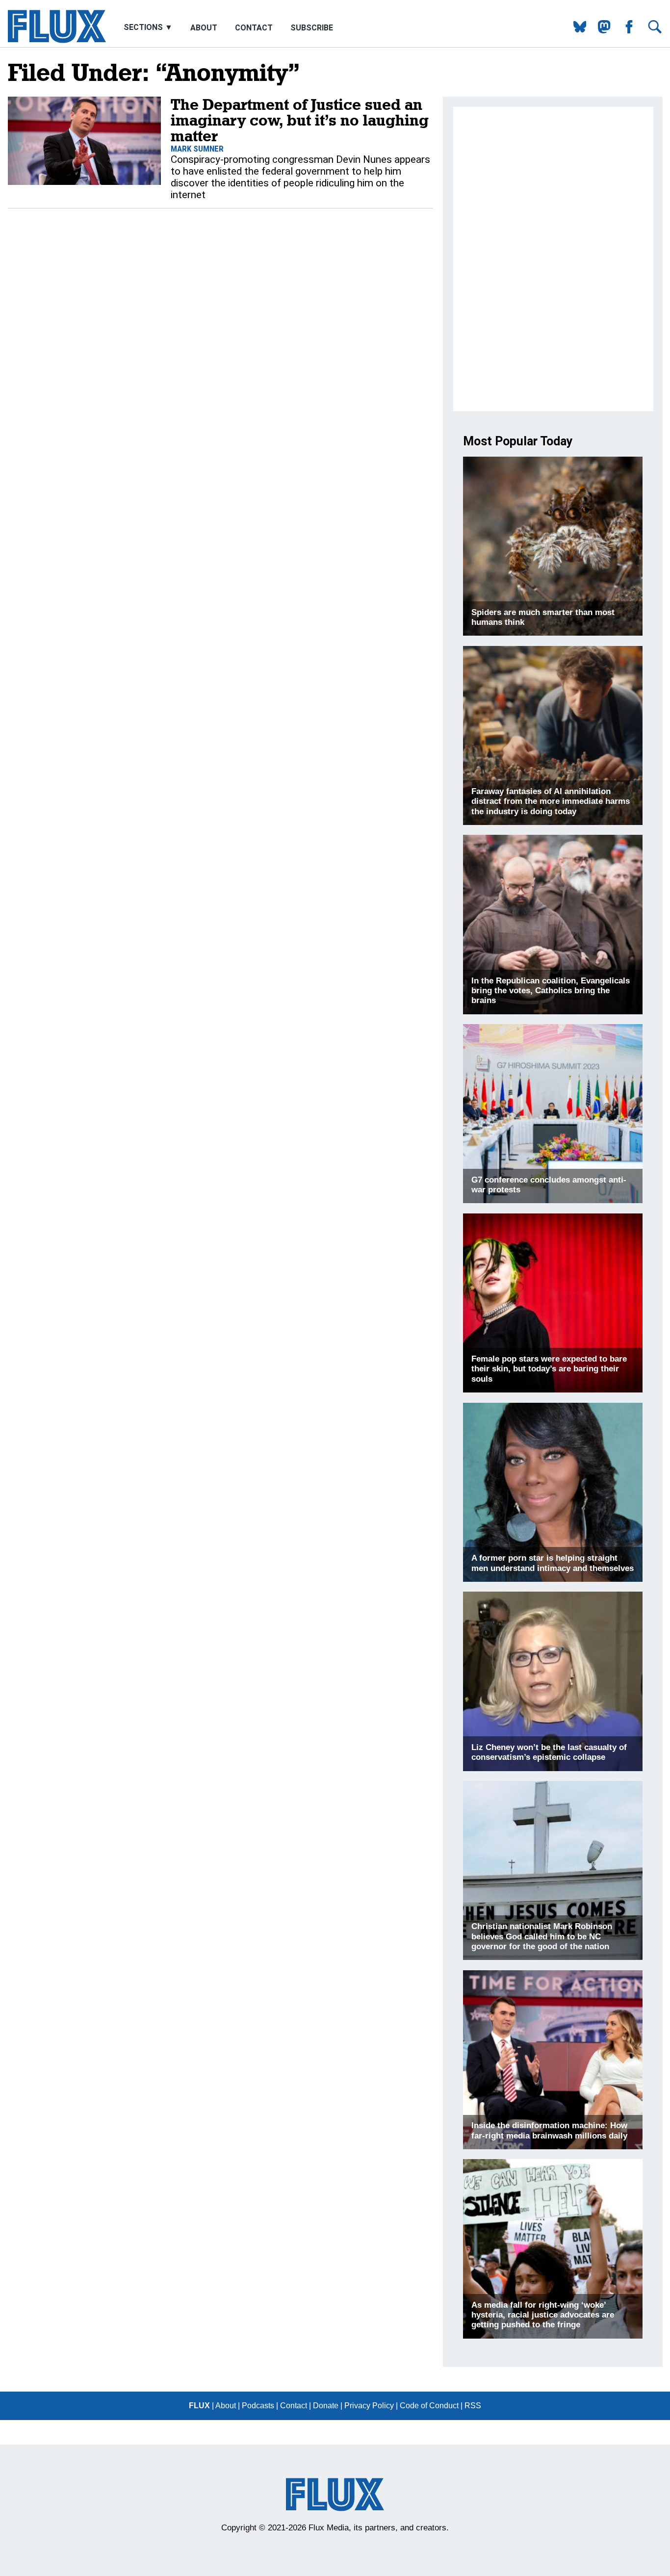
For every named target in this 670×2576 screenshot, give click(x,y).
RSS (473, 2406)
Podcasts (258, 2406)
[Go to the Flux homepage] (57, 40)
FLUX (199, 2406)
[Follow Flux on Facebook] (625, 31)
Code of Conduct (429, 2406)
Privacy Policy (369, 2406)
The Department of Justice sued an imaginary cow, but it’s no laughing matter (300, 120)
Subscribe (312, 28)
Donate (326, 2406)
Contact (254, 28)
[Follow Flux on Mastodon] (576, 31)
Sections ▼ (149, 28)
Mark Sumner (197, 149)
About (204, 28)
